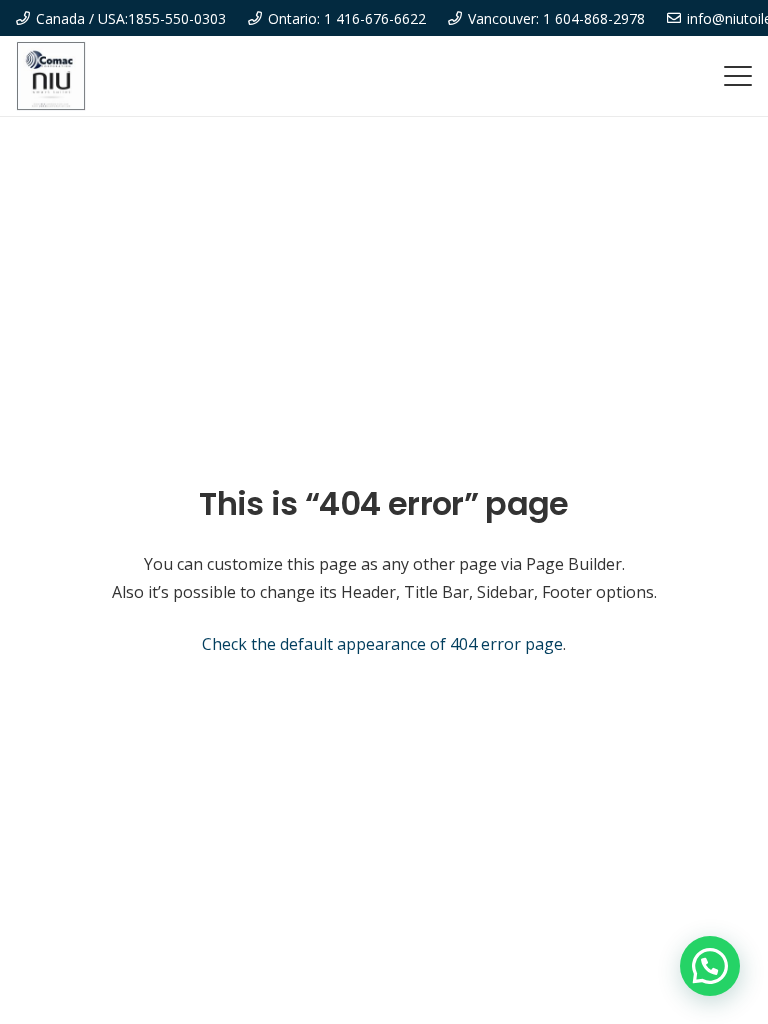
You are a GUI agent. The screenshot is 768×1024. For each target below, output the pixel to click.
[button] (738, 76)
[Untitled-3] (51, 76)
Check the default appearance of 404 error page (382, 644)
